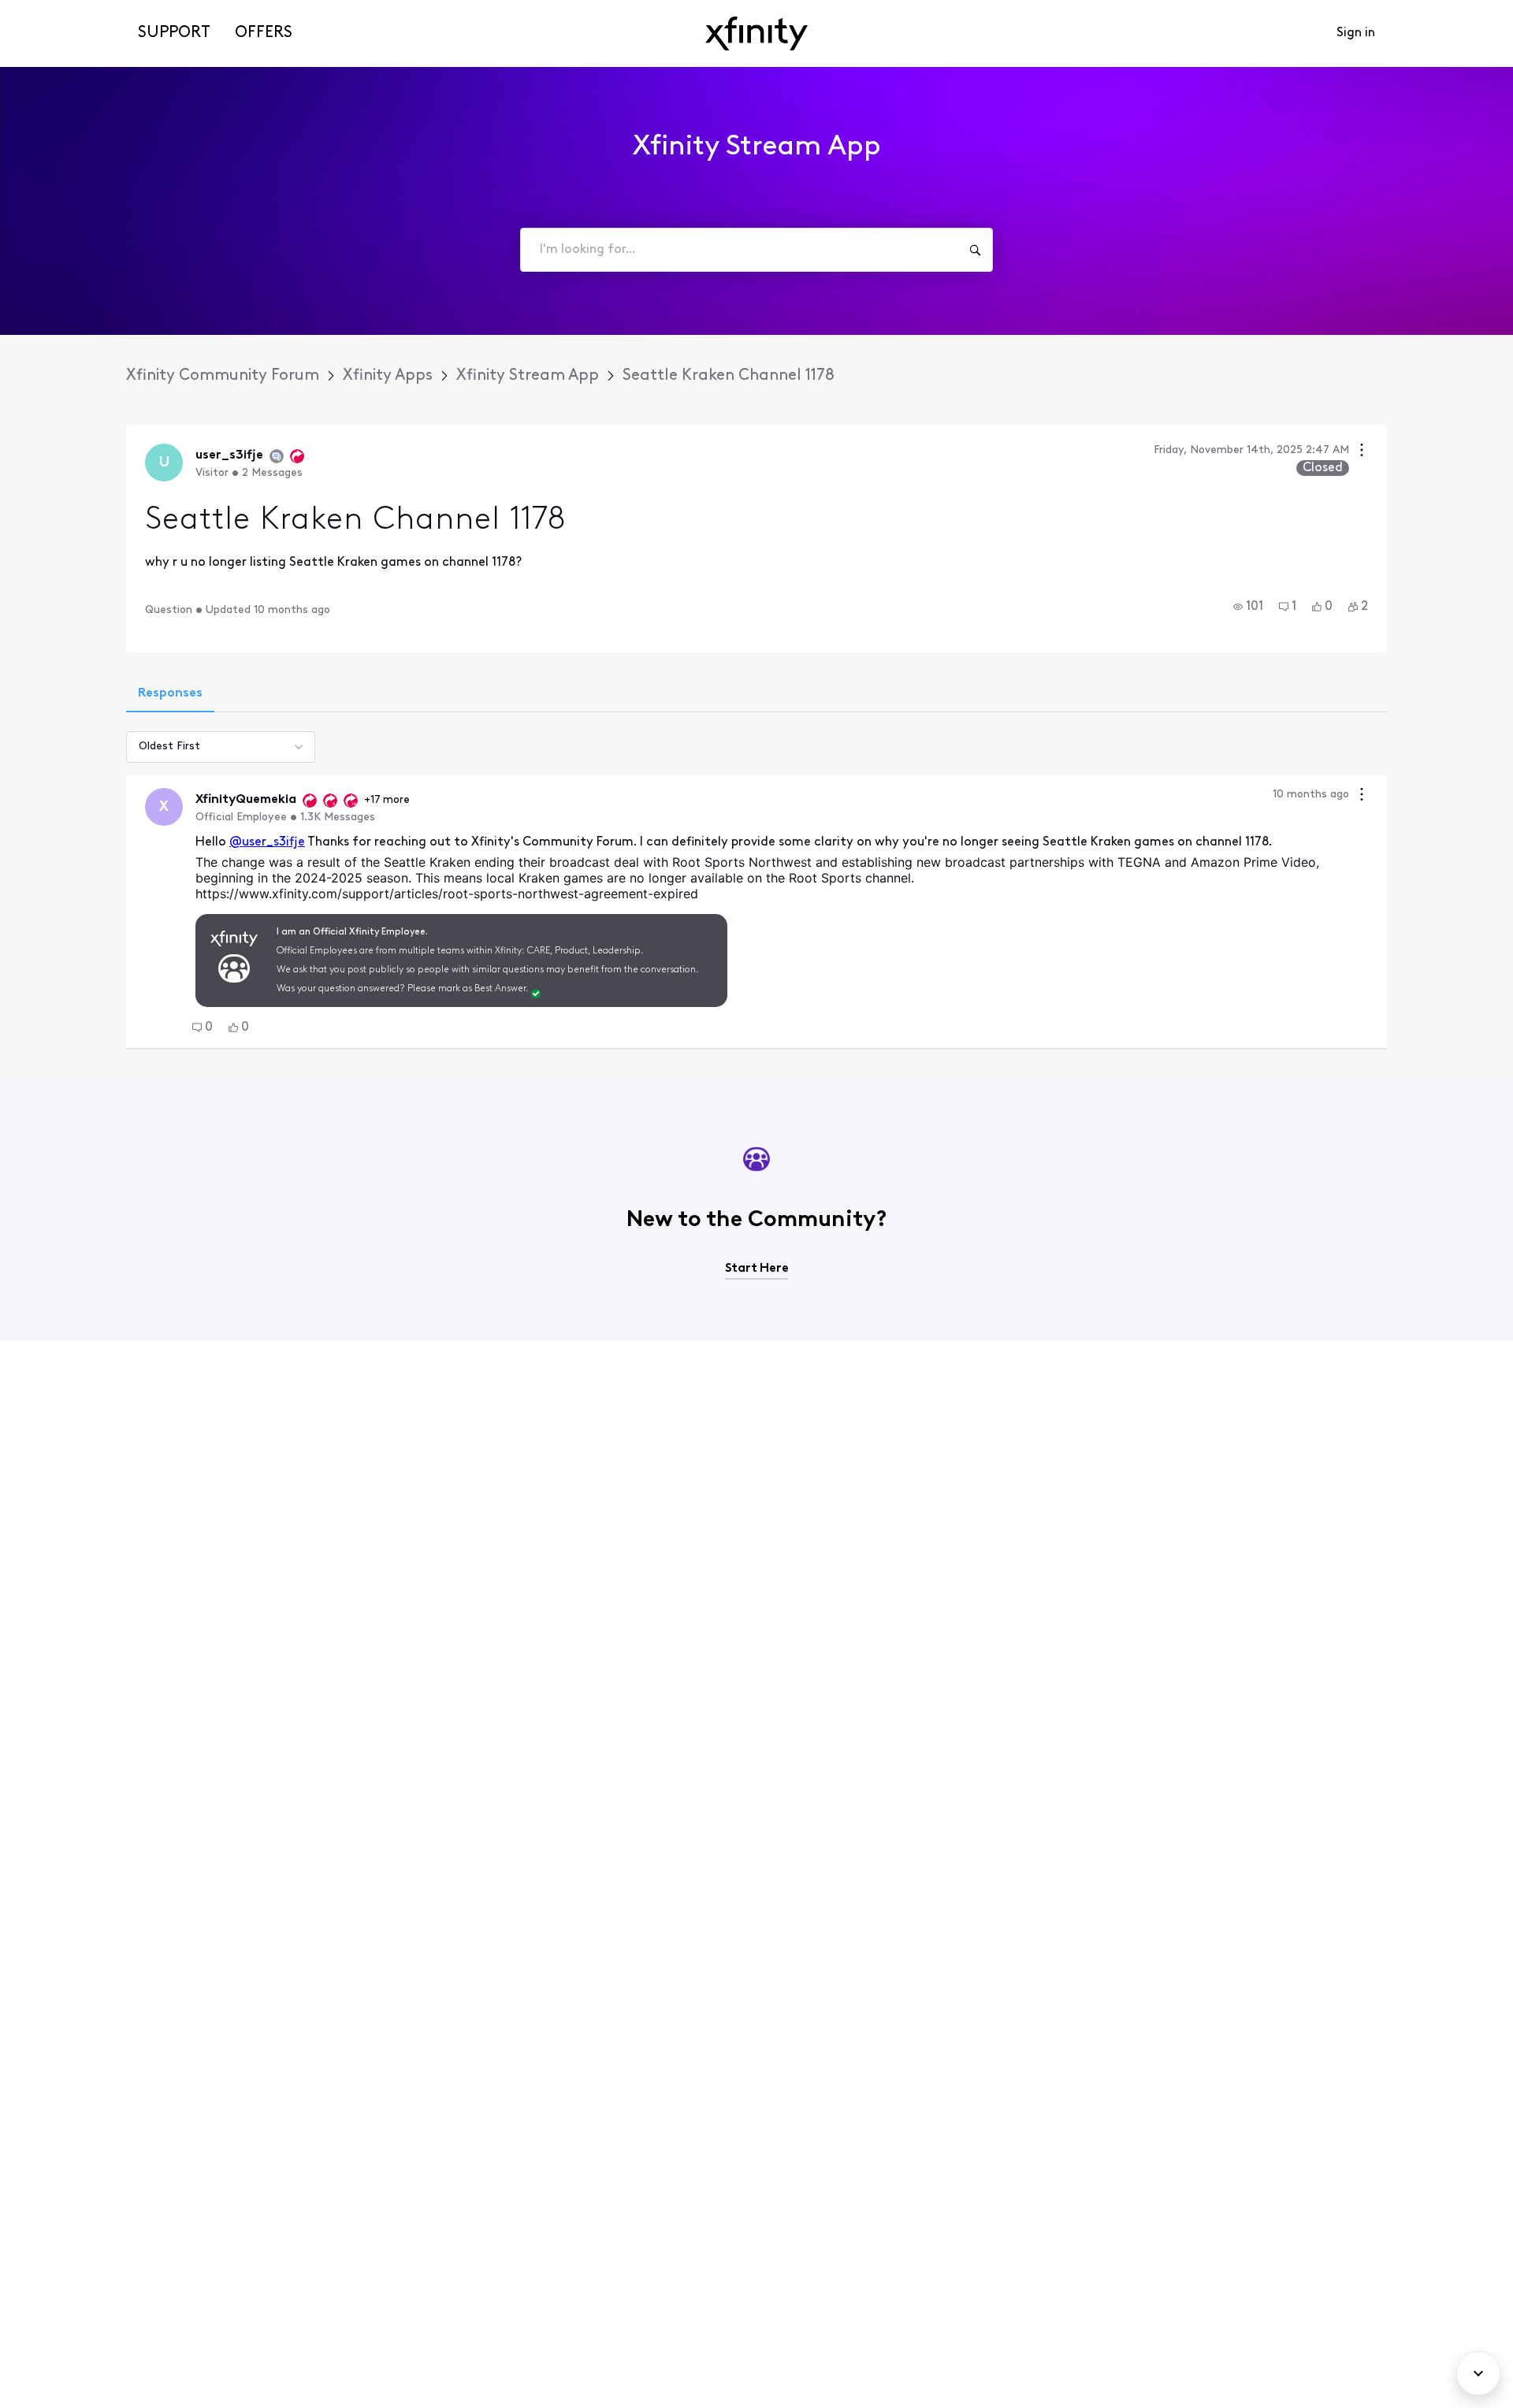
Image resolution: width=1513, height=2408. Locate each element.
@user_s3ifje (267, 842)
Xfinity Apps (388, 376)
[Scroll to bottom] (1478, 2373)
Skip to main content (69, 11)
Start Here (757, 1269)
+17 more (387, 800)
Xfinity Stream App (528, 376)
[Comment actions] (1362, 796)
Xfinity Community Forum (223, 376)
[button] (1248, 607)
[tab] (170, 695)
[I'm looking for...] (975, 250)
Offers (264, 33)
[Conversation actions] (1362, 452)
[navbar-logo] (756, 33)
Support (174, 33)
